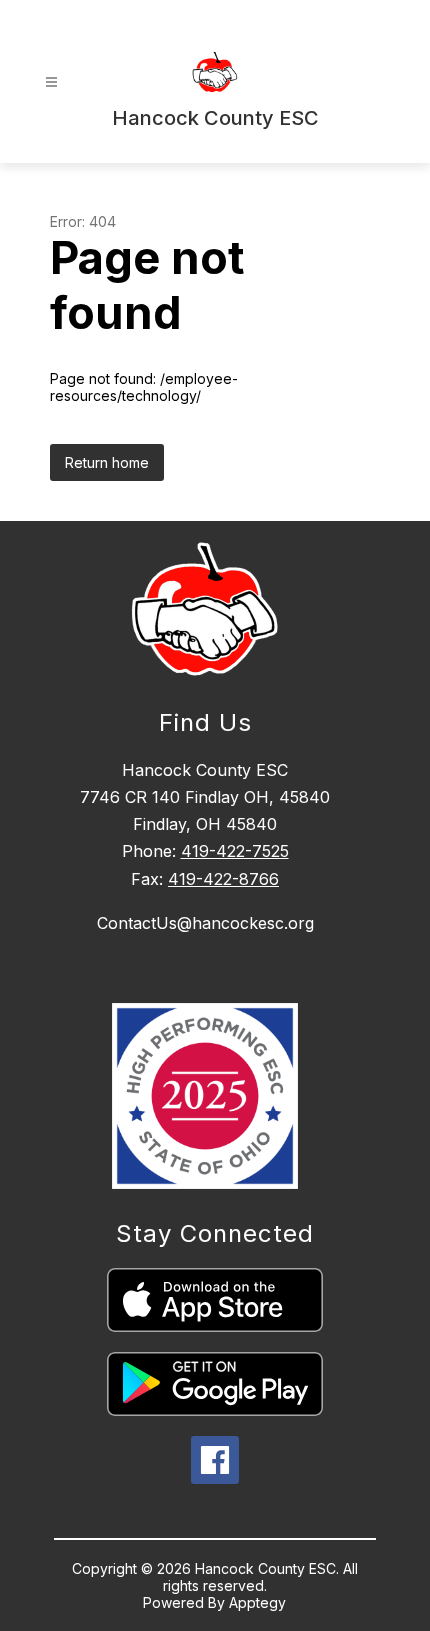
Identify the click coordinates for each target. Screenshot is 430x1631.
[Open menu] (51, 82)
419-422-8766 (223, 879)
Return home (107, 462)
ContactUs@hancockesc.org (205, 923)
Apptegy (257, 1602)
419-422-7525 (235, 851)
